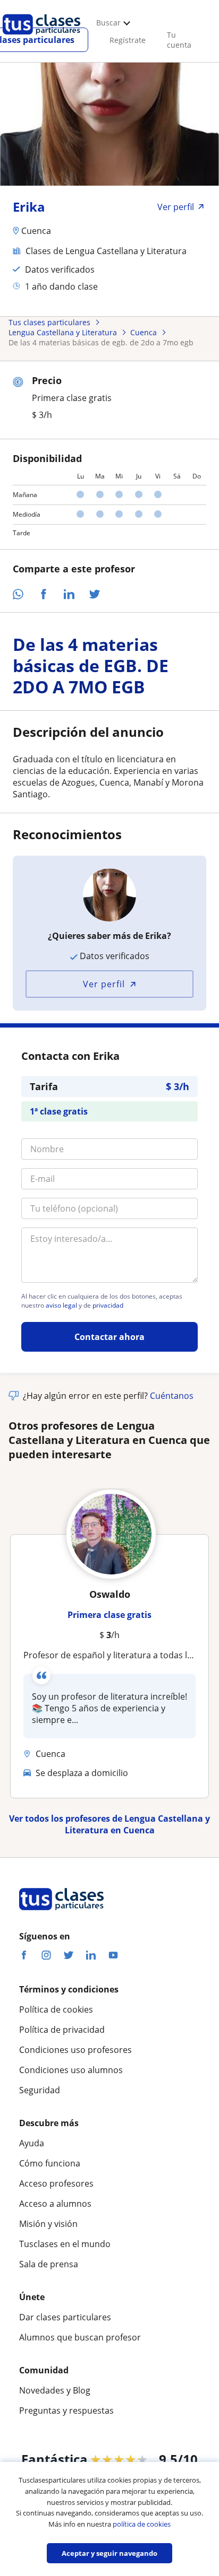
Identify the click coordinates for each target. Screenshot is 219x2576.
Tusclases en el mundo (65, 2244)
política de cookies (142, 2524)
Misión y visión (48, 2224)
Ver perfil (104, 984)
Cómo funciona (50, 2163)
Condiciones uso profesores (75, 2050)
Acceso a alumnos (55, 2204)
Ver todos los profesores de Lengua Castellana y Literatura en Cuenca (109, 1824)
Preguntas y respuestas (66, 2410)
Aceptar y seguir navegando (109, 2553)
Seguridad (40, 2090)
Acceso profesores (56, 2183)
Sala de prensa (49, 2264)
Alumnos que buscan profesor (80, 2337)
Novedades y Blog (55, 2390)
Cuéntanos (172, 1396)
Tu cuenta (179, 40)
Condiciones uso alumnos (71, 2070)
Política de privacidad (62, 2030)
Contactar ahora (109, 1337)
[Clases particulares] (41, 38)
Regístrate (128, 40)
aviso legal (61, 1306)
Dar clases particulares (65, 2317)
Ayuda (32, 2143)
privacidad (108, 1306)
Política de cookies (56, 2009)
